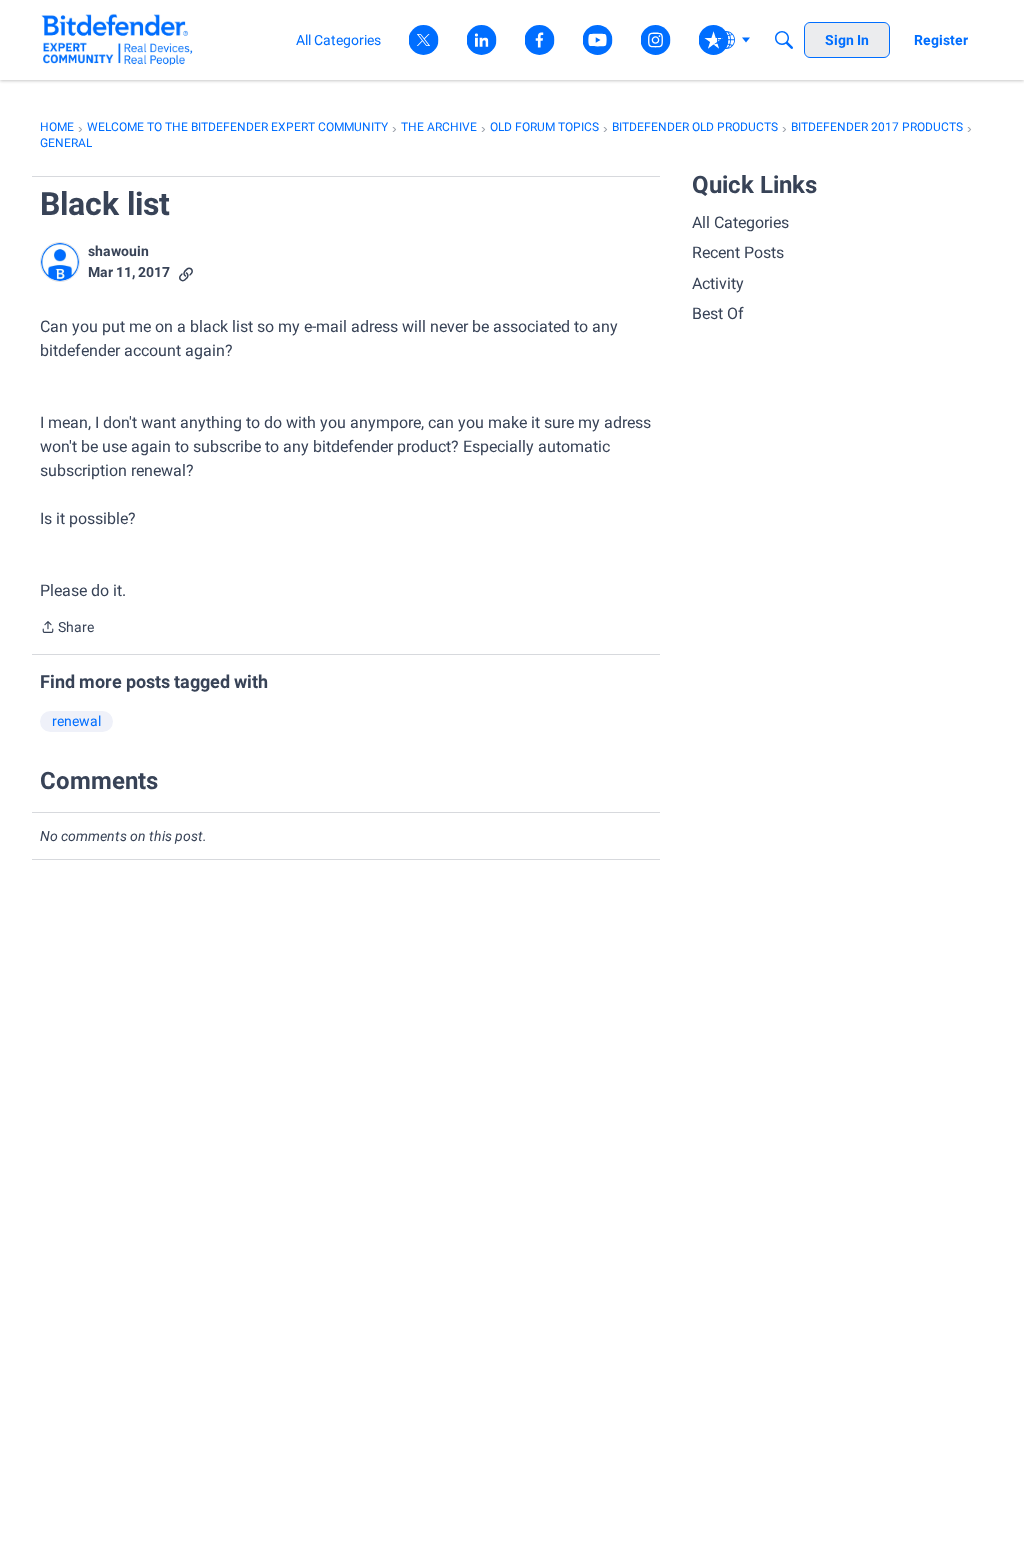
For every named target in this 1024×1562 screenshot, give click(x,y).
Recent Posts (738, 252)
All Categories (740, 222)
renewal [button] (76, 721)
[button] (60, 262)
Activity (718, 283)
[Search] (784, 40)
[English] (117, 39)
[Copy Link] (186, 272)
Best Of (718, 313)
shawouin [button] (118, 251)
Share (67, 629)
